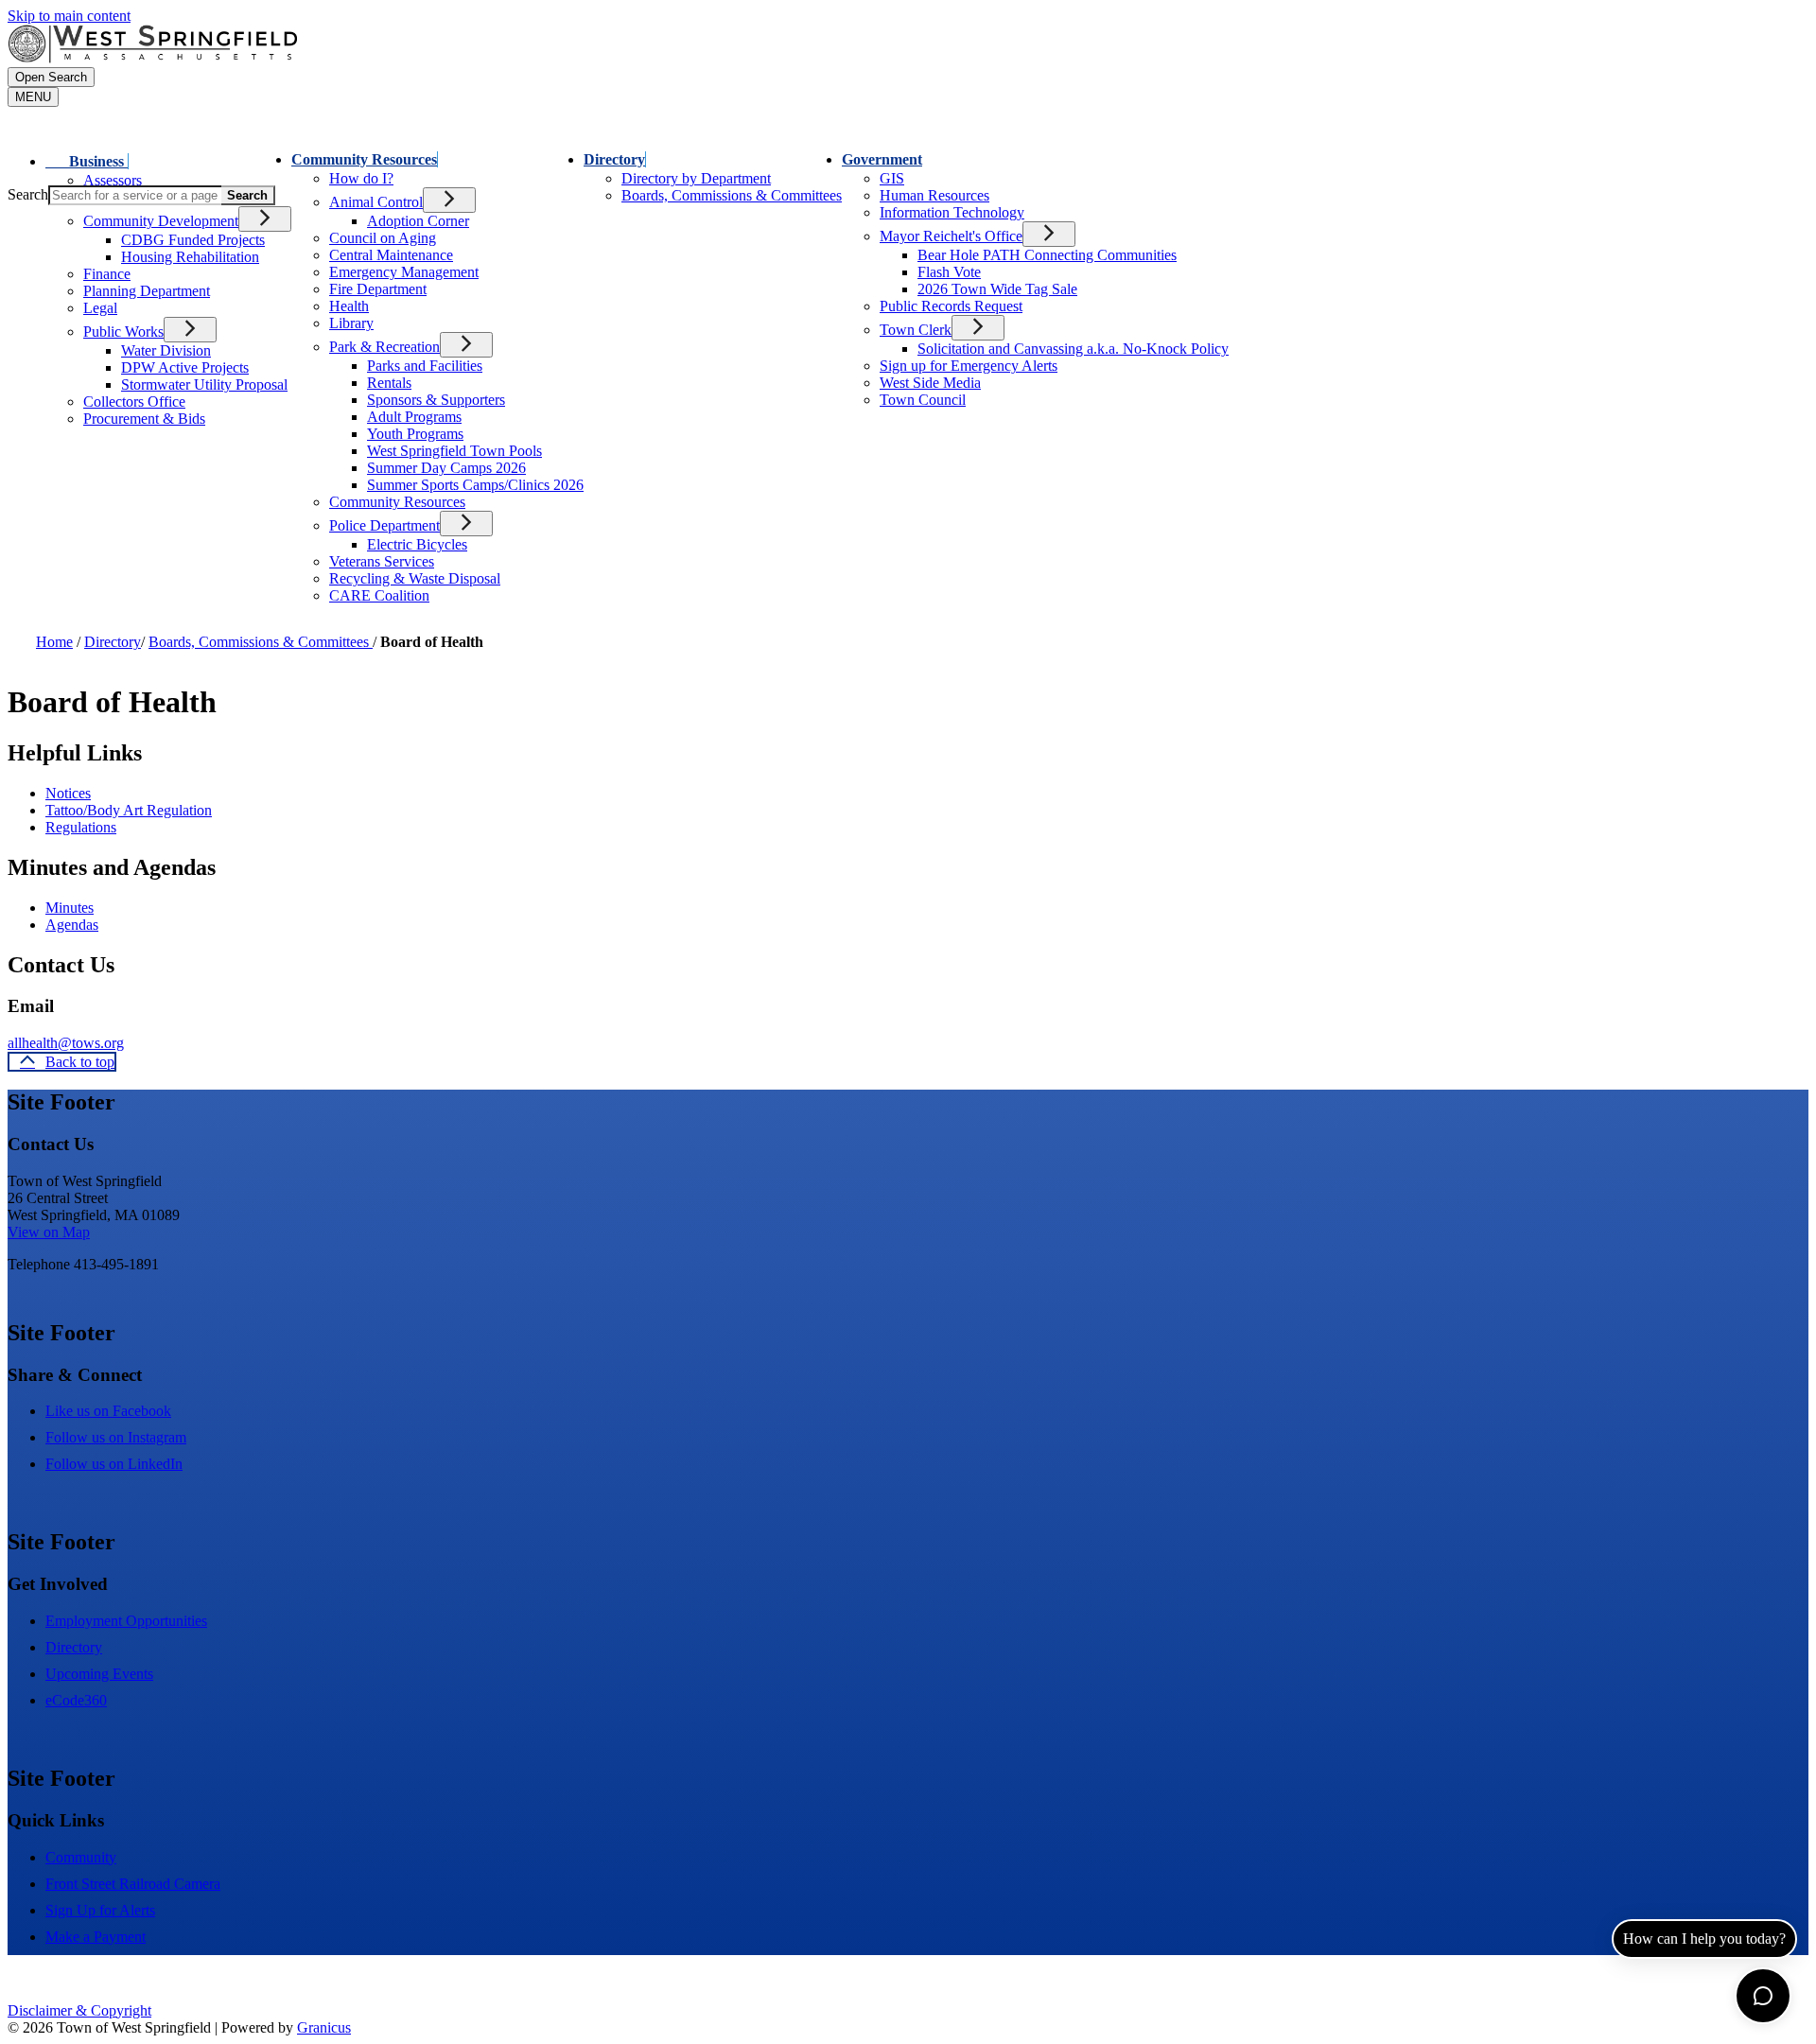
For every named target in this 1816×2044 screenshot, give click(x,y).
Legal (100, 308)
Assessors (113, 180)
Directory (614, 159)
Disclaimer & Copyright (79, 2010)
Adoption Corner (418, 221)
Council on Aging (383, 238)
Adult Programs (414, 417)
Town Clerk (916, 330)
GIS (892, 178)
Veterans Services (382, 561)
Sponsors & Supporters (436, 400)
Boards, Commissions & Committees (261, 642)
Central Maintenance (391, 255)
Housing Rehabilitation (190, 257)
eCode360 (76, 1700)
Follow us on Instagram (116, 1437)
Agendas (72, 925)
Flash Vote (949, 272)
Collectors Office (134, 402)
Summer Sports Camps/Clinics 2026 (475, 485)
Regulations (81, 827)
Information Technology (952, 212)
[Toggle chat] (1763, 1996)
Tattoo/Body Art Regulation (129, 810)
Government (882, 159)
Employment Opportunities (126, 1621)
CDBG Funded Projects (193, 240)
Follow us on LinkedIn (114, 1464)
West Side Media (930, 383)
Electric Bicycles (417, 544)
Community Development (161, 221)
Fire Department (378, 289)
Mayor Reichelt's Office (951, 236)
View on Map (49, 1232)
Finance (107, 274)
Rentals (389, 383)
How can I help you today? (1704, 1939)
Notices (68, 793)
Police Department (384, 525)
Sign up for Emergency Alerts (969, 366)
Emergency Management (404, 272)
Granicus (324, 2027)
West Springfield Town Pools (454, 451)
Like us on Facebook (108, 1411)
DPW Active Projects (185, 367)
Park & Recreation (384, 347)
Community (81, 1857)
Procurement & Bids (144, 419)
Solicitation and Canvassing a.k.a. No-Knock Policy (1073, 349)
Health (349, 306)
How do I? (361, 178)
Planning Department (147, 291)
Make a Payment (96, 1937)
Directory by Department (696, 178)
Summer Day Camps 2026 (446, 468)
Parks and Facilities (425, 366)
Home (54, 642)
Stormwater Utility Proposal (204, 384)
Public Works (123, 332)
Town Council (923, 400)
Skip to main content (69, 16)
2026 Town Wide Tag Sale (997, 289)
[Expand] (155, 159)
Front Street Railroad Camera (133, 1884)
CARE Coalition (379, 595)
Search (28, 194)
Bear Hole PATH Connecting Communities (1047, 255)
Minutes (70, 908)
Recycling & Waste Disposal (415, 578)
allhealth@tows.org (66, 1043)
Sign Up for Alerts (100, 1910)
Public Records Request (951, 306)
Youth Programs (415, 434)
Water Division (166, 350)
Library (351, 323)
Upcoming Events (99, 1674)
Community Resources (364, 159)
